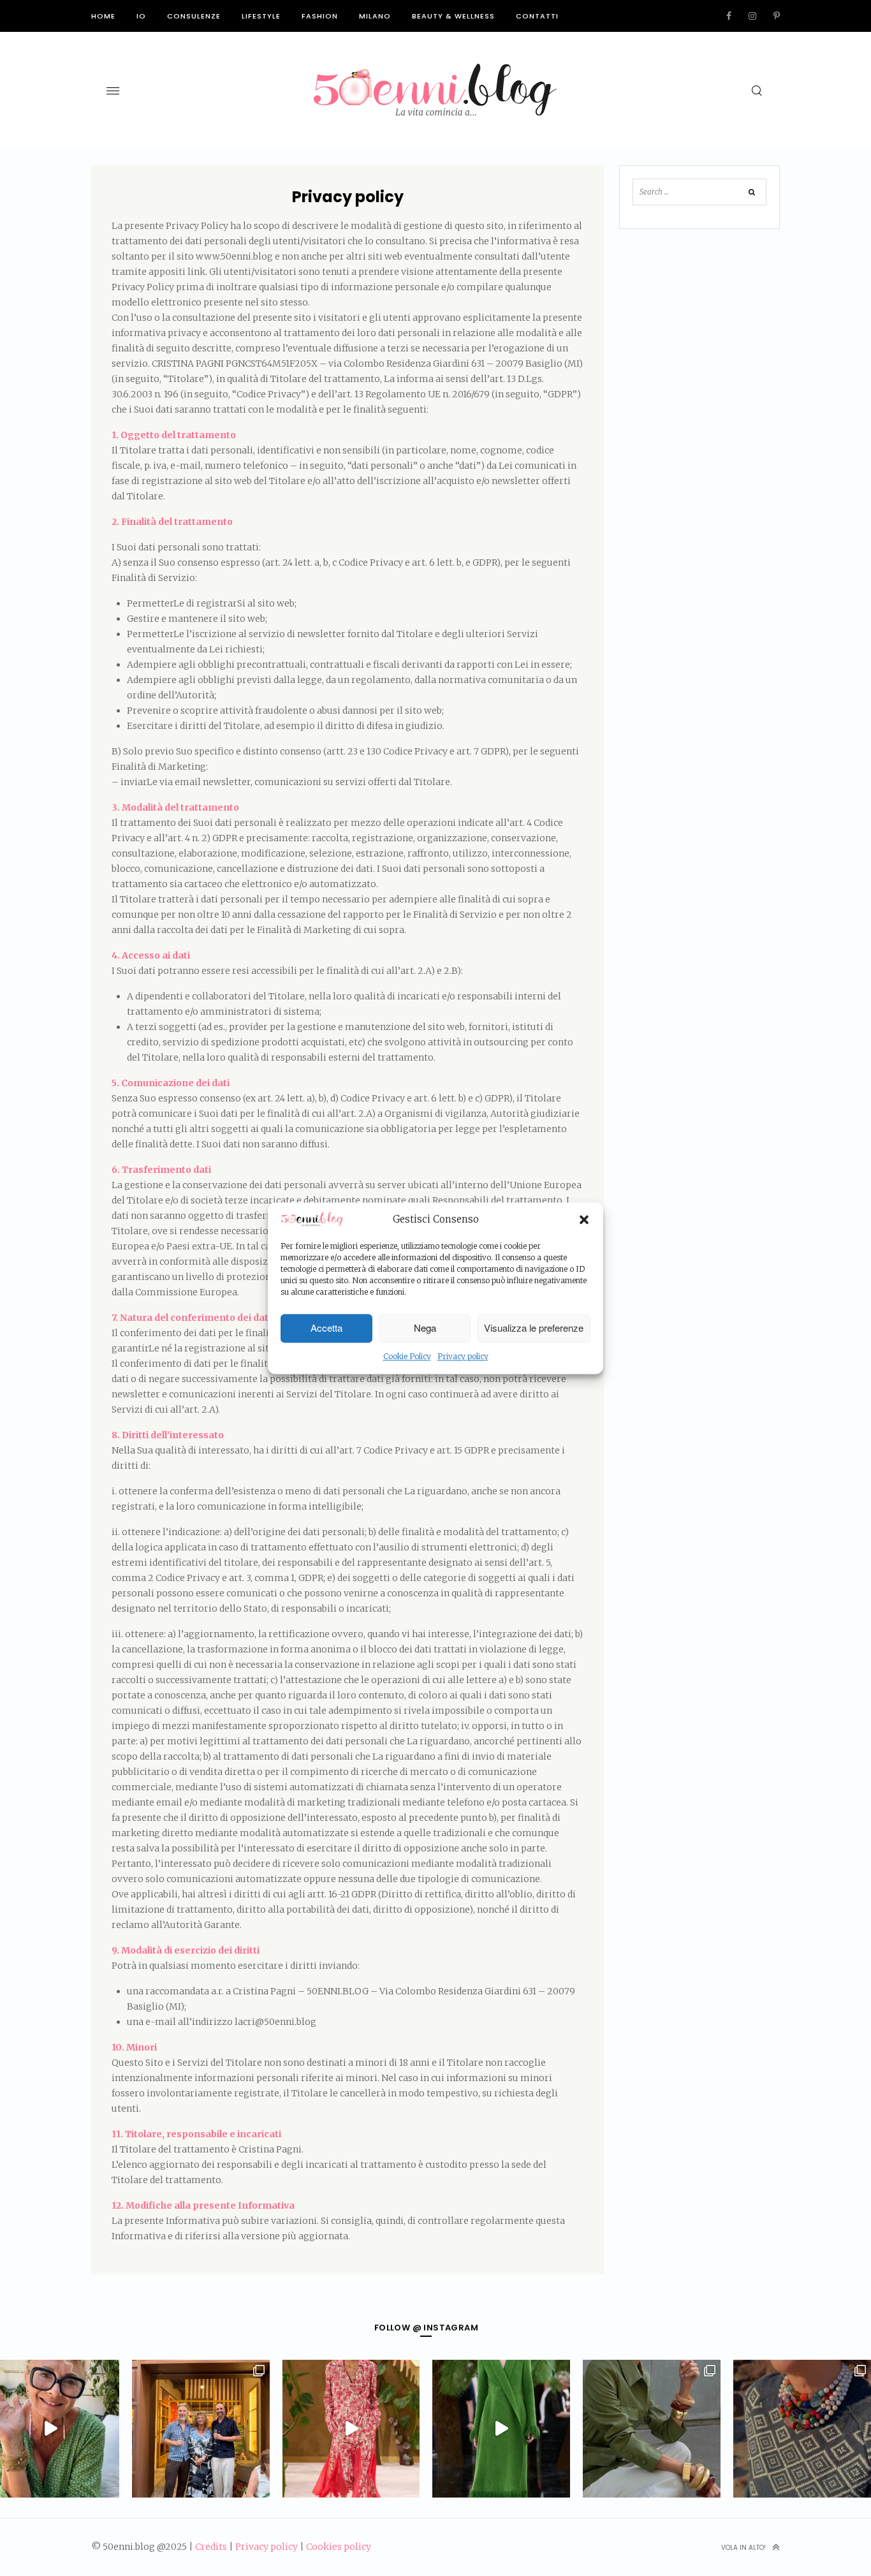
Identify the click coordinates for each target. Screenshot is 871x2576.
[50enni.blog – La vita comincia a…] (435, 71)
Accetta (326, 1328)
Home (103, 16)
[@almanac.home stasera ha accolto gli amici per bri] (201, 2429)
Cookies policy (339, 2547)
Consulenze (194, 16)
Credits (211, 2547)
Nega (425, 1328)
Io (141, 16)
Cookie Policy (407, 1356)
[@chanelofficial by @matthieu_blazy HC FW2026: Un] (351, 2429)
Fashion (320, 16)
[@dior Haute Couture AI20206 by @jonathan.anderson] (501, 2429)
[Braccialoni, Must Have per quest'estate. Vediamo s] (652, 2429)
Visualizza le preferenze (534, 1328)
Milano (375, 16)
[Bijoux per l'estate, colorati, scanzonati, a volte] (802, 2429)
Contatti (537, 16)
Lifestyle (261, 16)
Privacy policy (463, 1356)
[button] (584, 1220)
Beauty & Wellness (453, 16)
